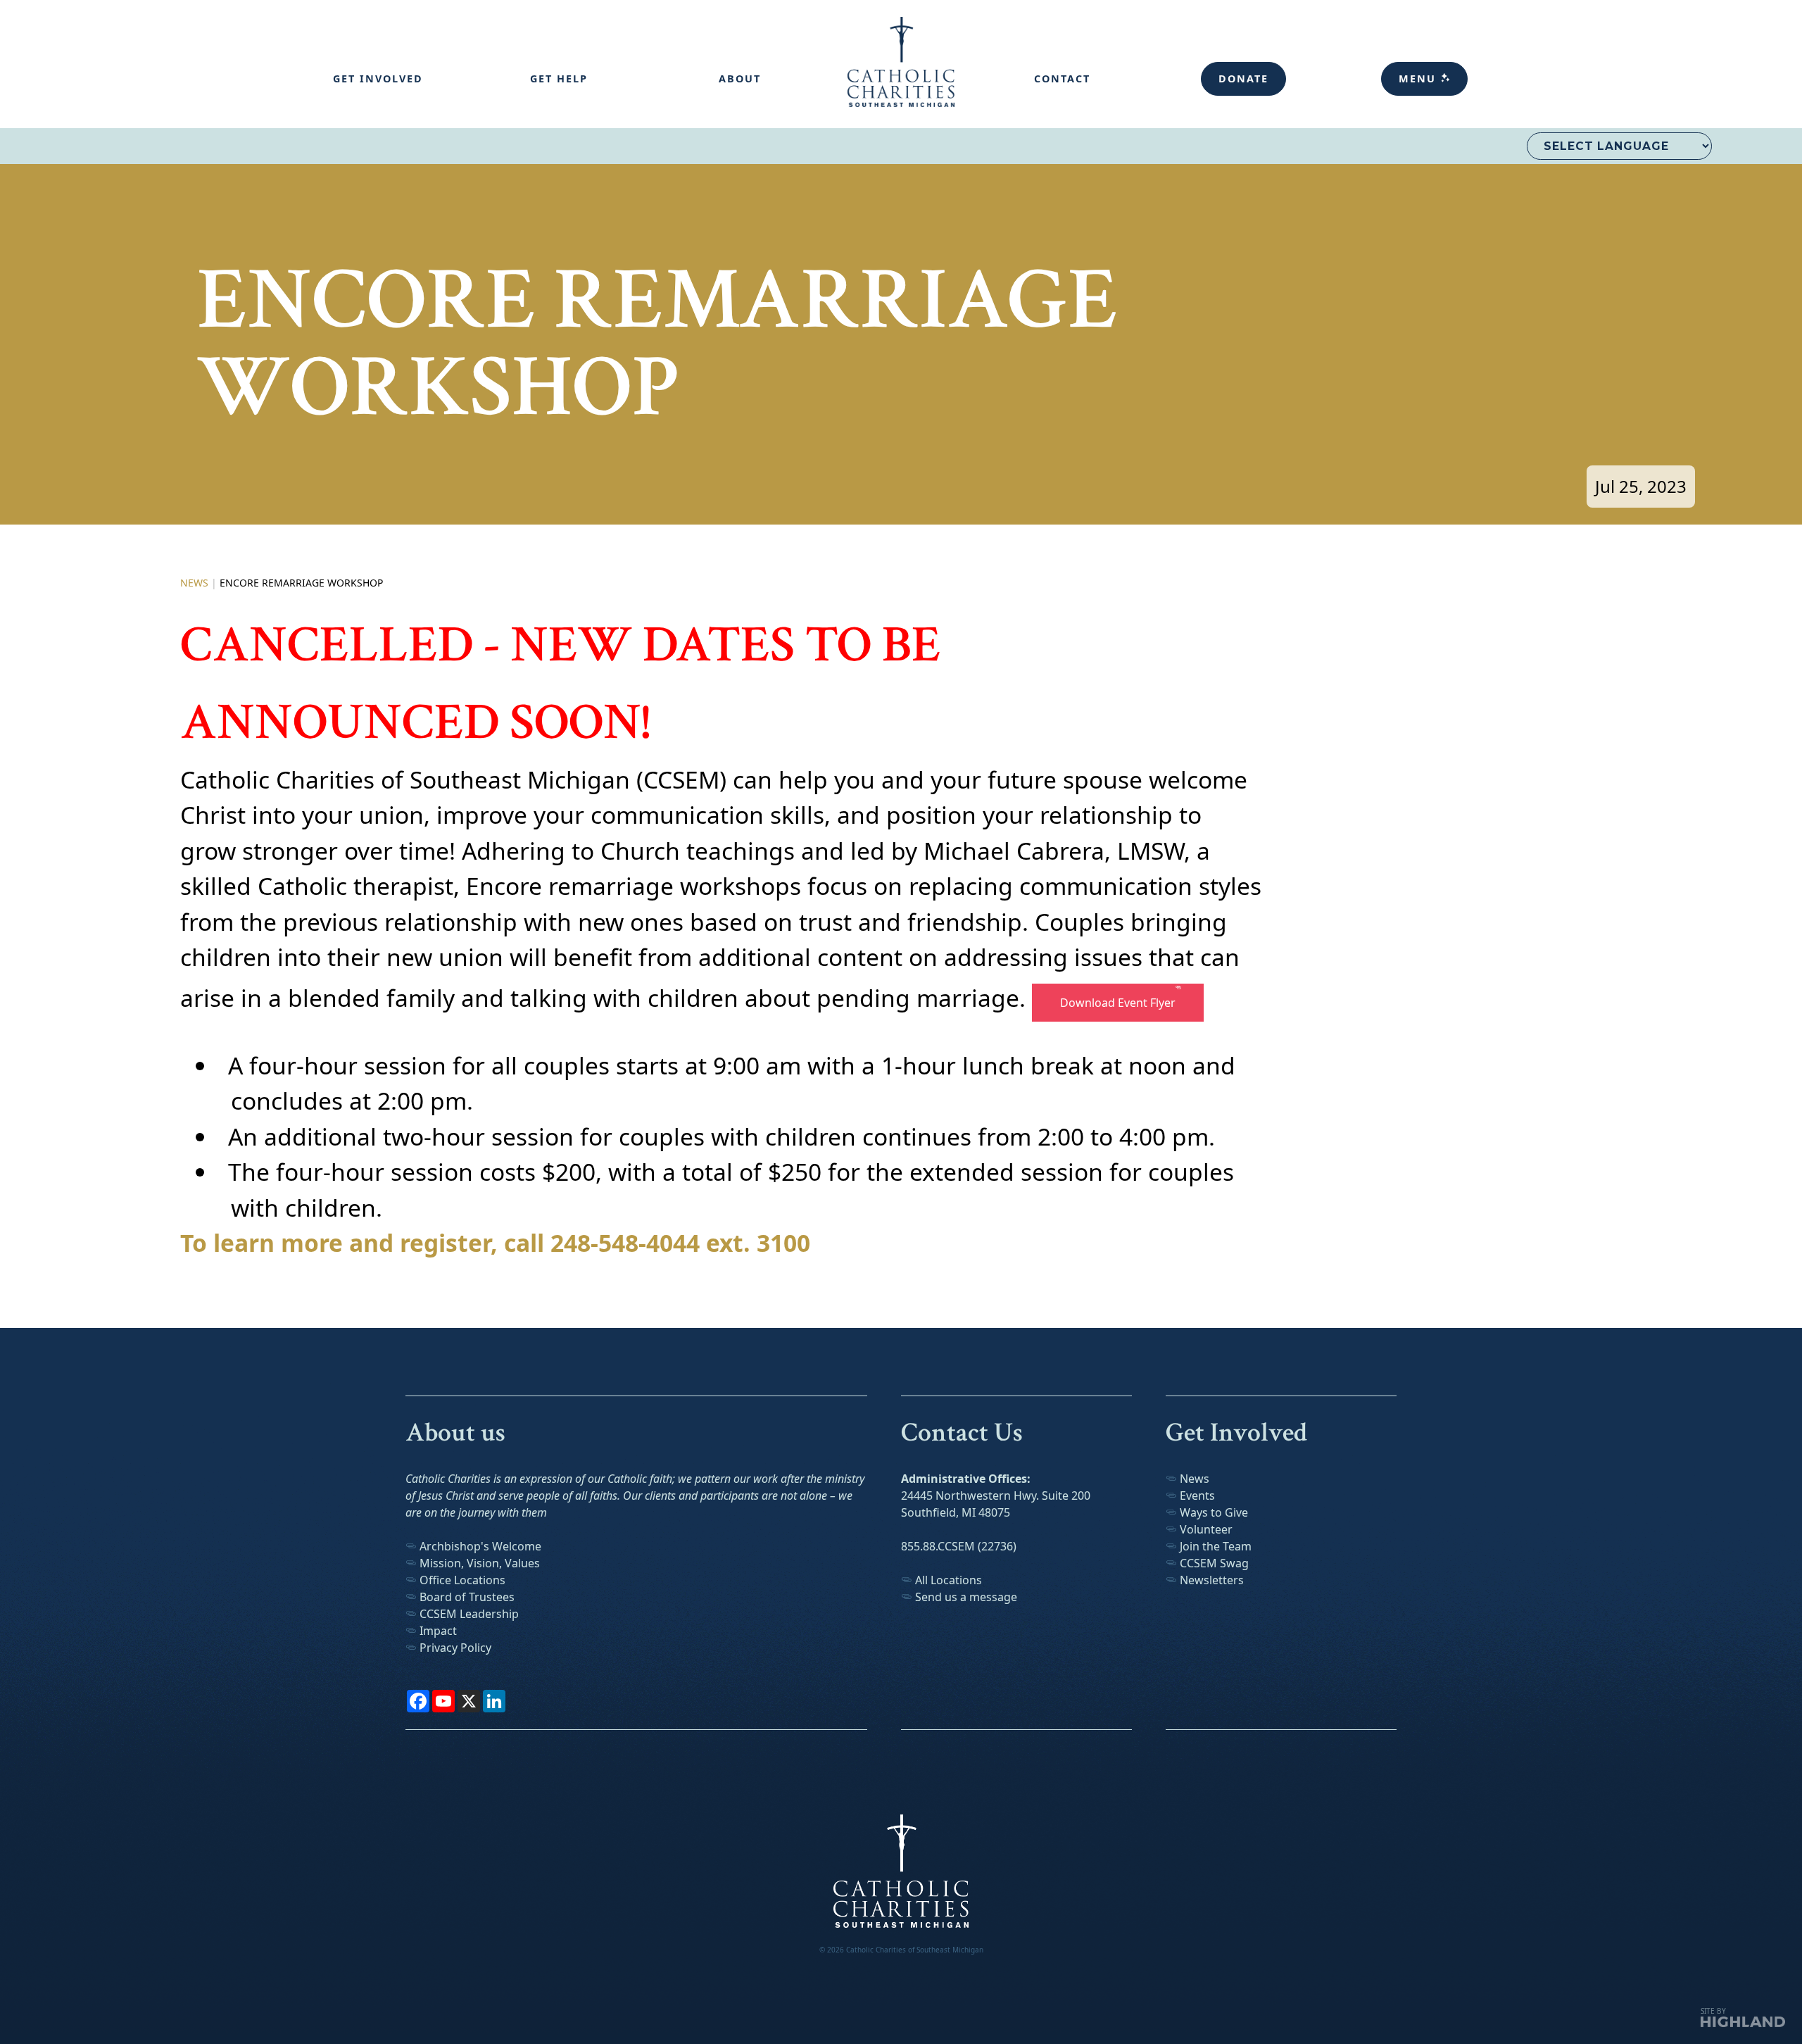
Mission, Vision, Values (480, 1563)
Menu (1419, 79)
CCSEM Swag (1214, 1563)
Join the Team (1216, 1546)
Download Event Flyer (1115, 1003)
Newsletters (1212, 1580)
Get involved (378, 79)
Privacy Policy (455, 1648)
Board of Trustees (467, 1597)
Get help (559, 79)
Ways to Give (1214, 1512)
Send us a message (966, 1597)
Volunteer (1206, 1529)
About (740, 79)
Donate (1243, 79)
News (194, 583)
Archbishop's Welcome (480, 1546)
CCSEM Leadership (469, 1614)
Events (1197, 1496)
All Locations (949, 1580)
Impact (441, 1631)
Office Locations (462, 1580)
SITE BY (1713, 2011)
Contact (1062, 79)
